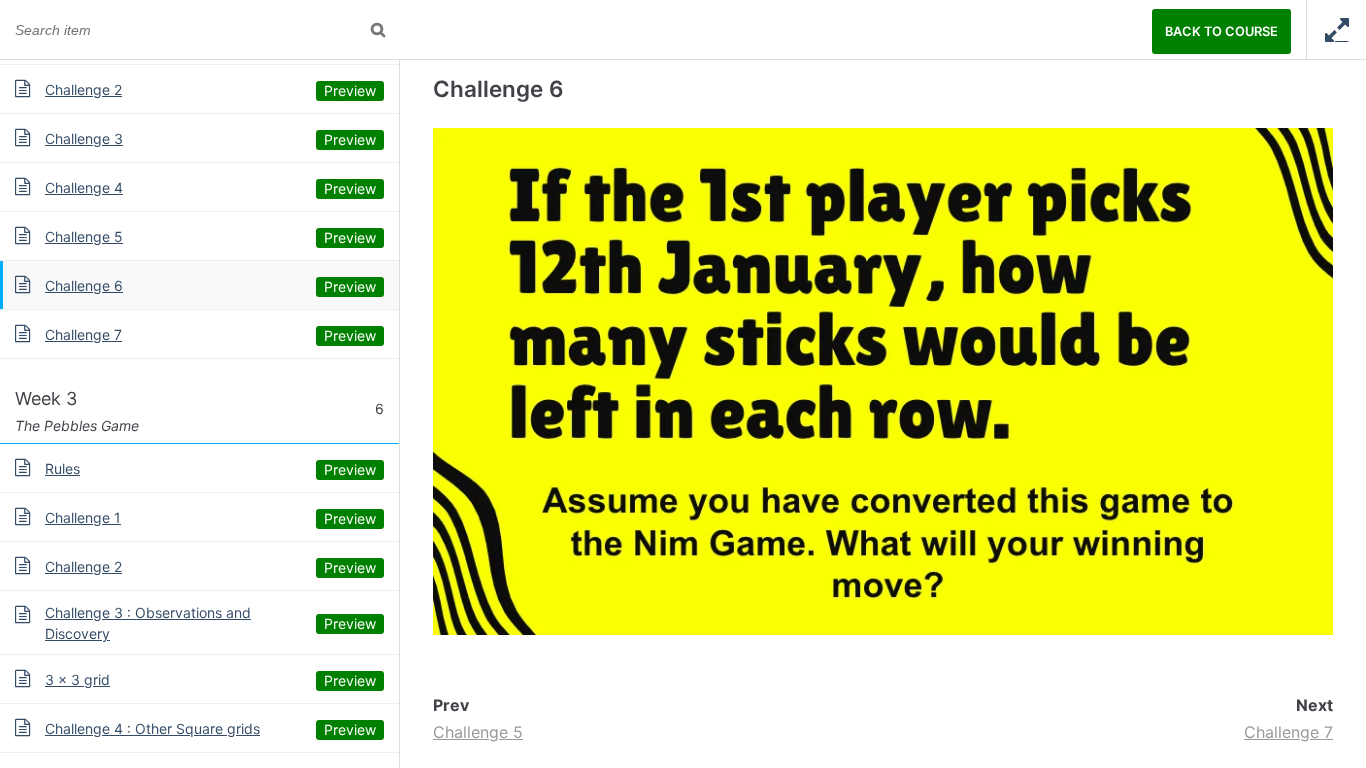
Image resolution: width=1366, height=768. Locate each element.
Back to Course (1221, 31)
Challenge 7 (1288, 732)
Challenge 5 (478, 732)
